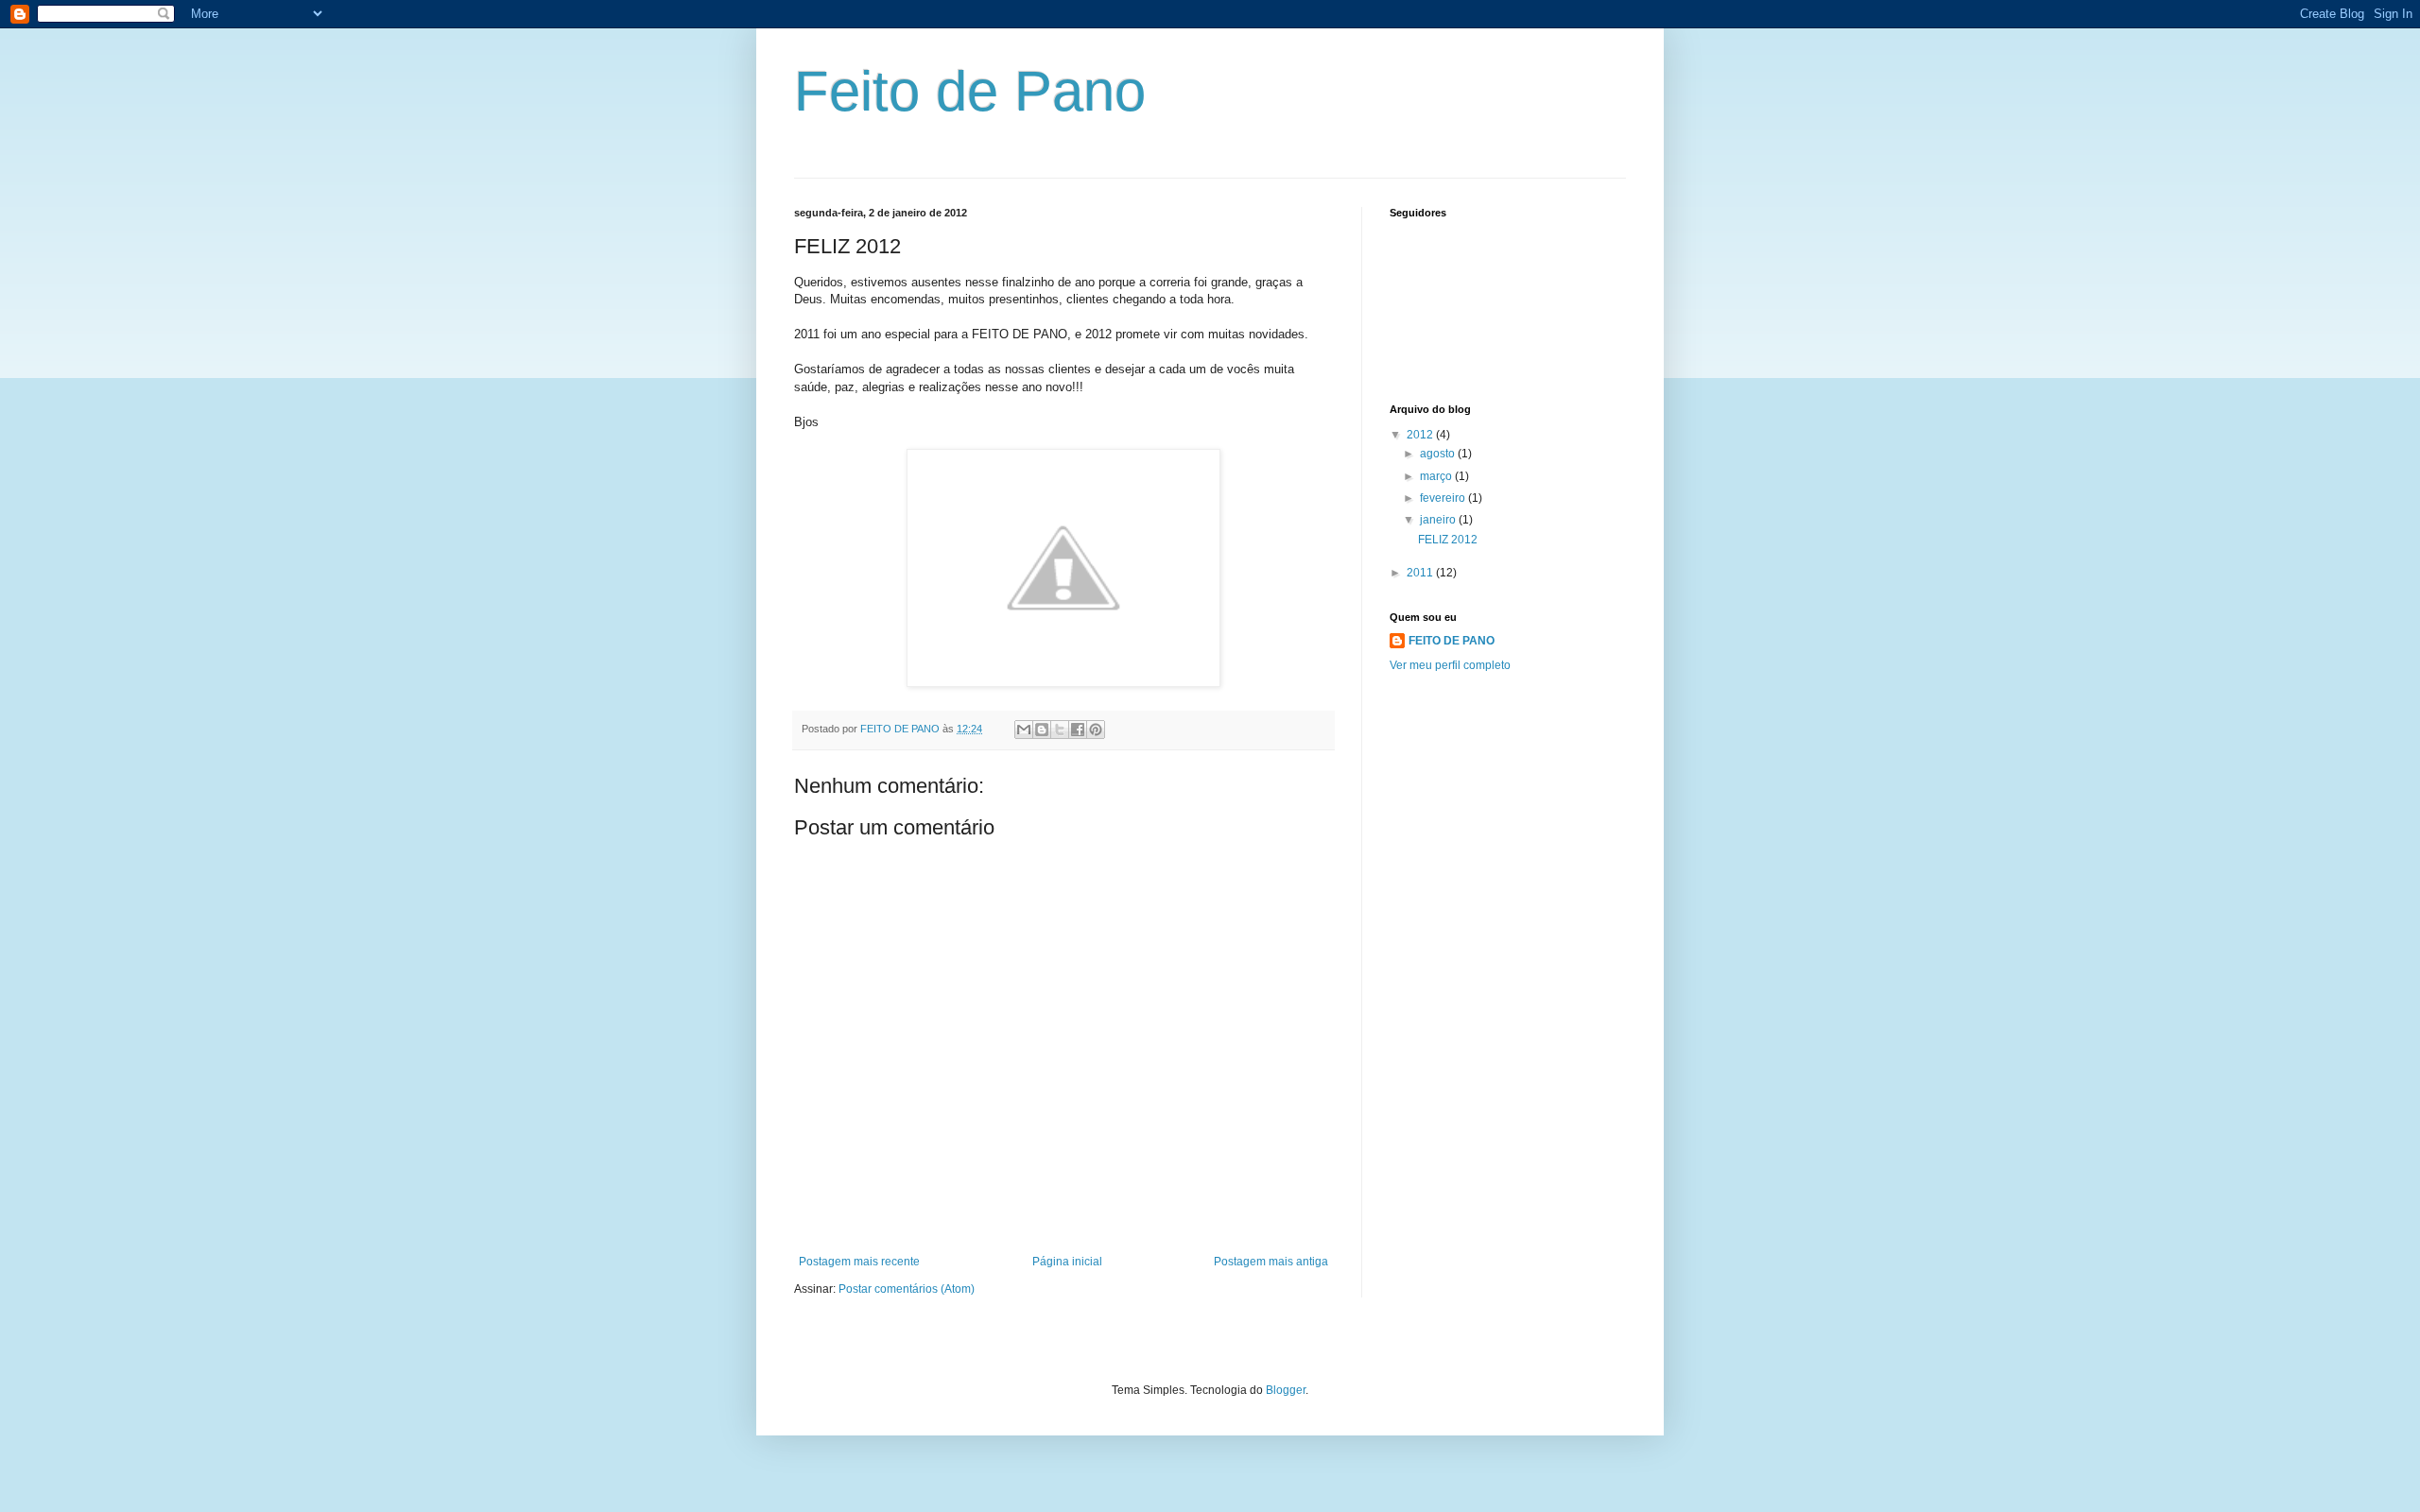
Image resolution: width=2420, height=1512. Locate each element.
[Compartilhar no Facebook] (1078, 730)
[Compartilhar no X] (1060, 730)
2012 (1421, 435)
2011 (1421, 573)
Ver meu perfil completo (1450, 665)
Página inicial (1067, 1262)
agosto (1439, 454)
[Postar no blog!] (1042, 730)
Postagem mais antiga (1271, 1262)
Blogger (1286, 1390)
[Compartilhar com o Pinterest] (1096, 730)
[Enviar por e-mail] (1024, 730)
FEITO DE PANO (1452, 641)
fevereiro (1444, 498)
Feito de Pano (970, 91)
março (1437, 476)
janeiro (1439, 520)
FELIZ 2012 (1448, 540)
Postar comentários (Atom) (907, 1289)
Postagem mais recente (859, 1262)
